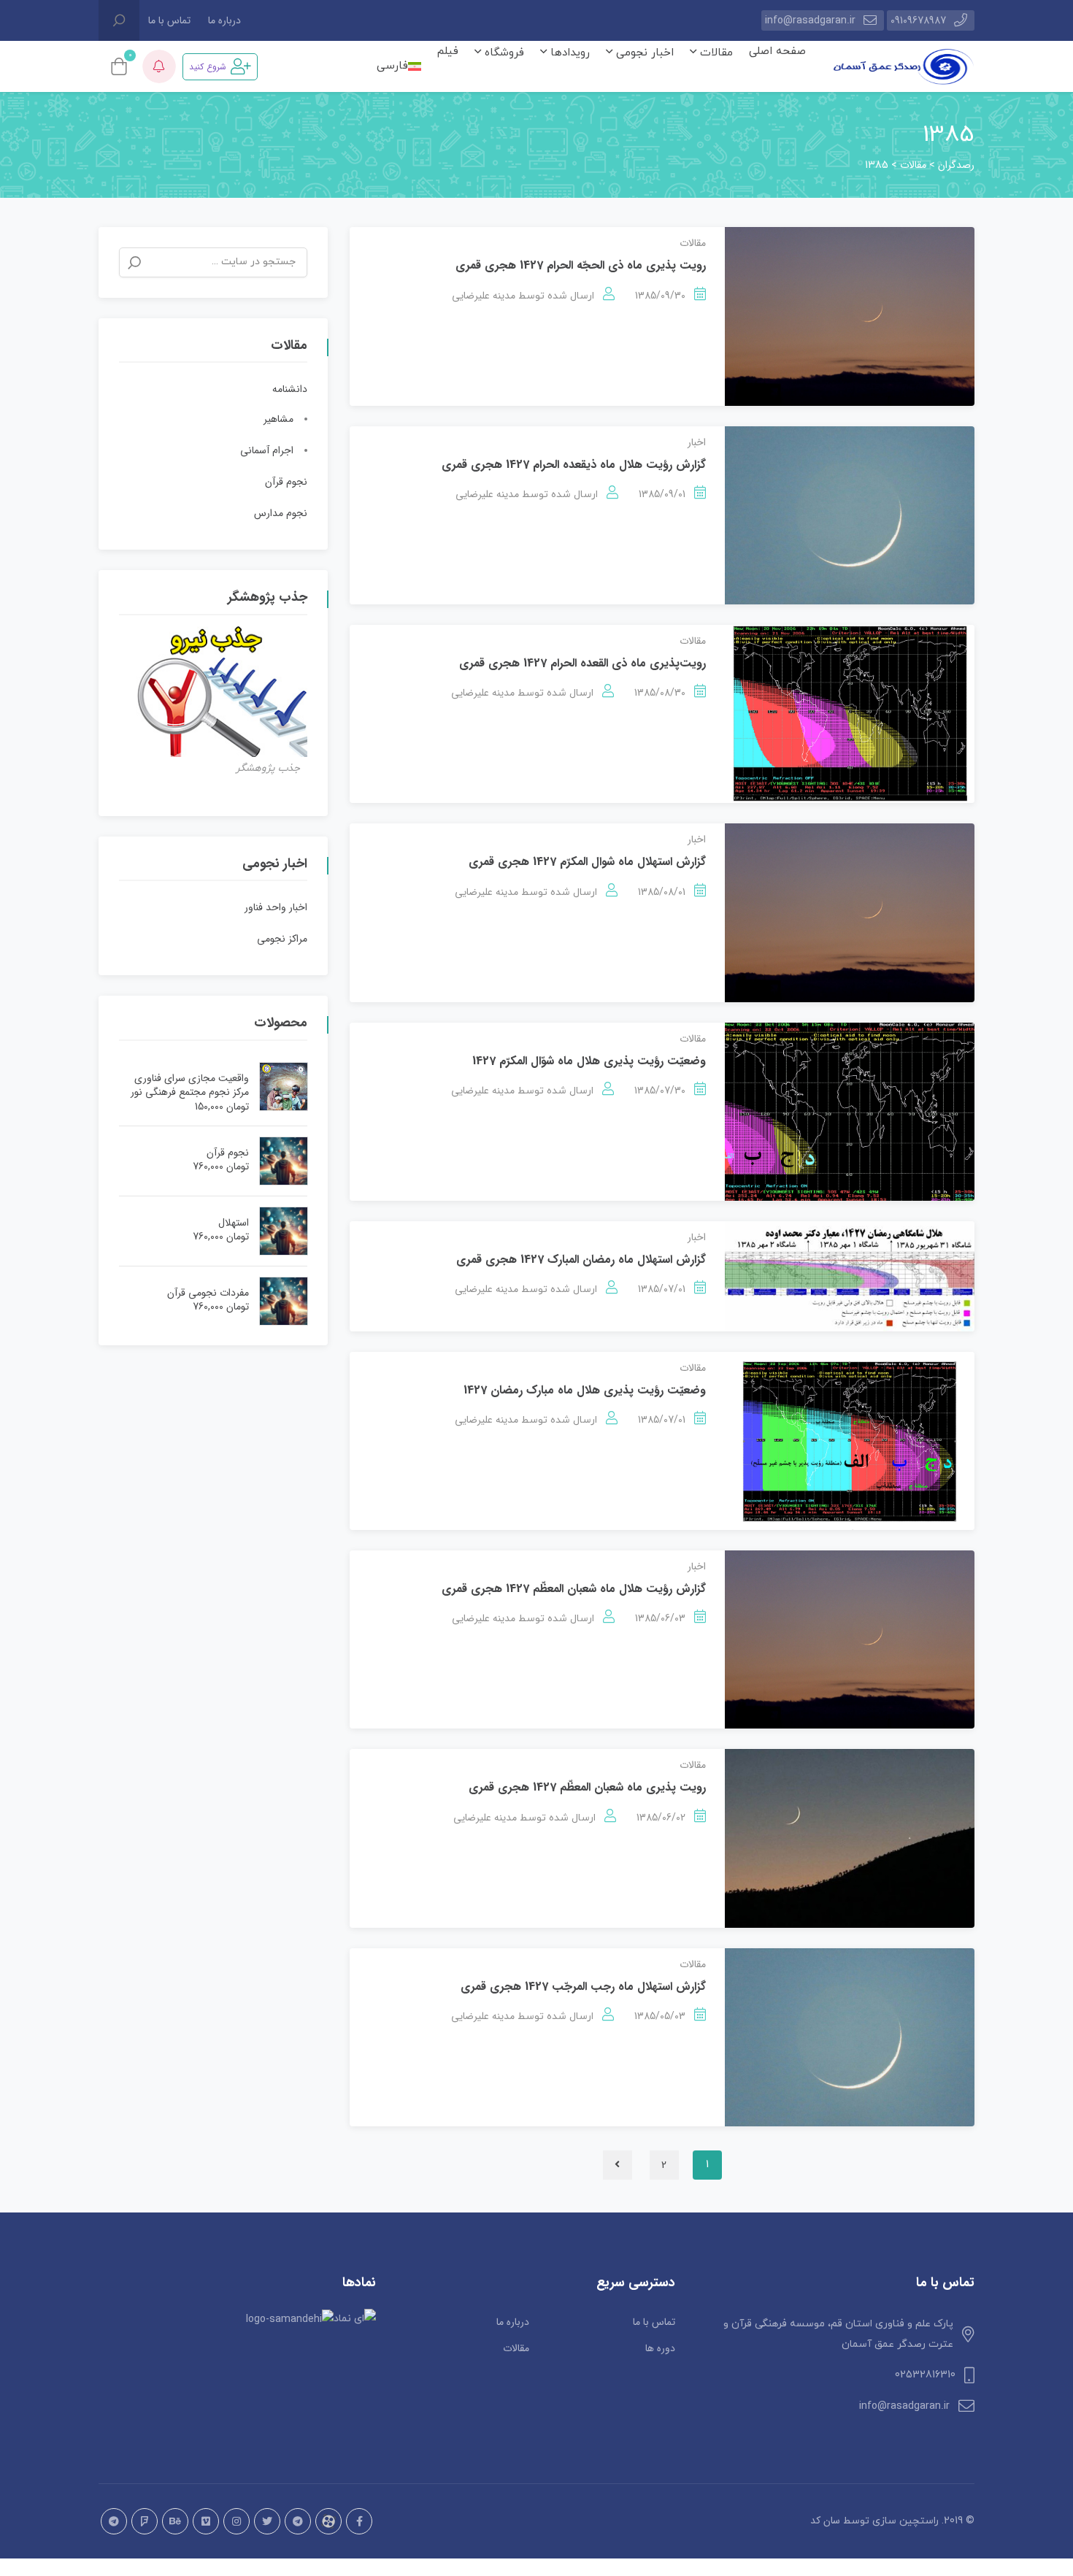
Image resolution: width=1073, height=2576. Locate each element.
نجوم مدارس (281, 513)
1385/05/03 (660, 2016)
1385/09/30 (660, 296)
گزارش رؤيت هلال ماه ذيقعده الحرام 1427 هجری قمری (574, 465)
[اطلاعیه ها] (159, 66)
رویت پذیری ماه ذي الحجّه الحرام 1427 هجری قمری (581, 265)
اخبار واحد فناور (276, 907)
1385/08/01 (662, 892)
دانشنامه (290, 389)
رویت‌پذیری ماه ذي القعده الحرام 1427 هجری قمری (582, 663)
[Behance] (175, 2521)
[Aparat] (328, 2521)
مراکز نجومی (282, 939)
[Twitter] (267, 2521)
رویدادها (568, 53)
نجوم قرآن (286, 482)
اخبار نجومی (643, 53)
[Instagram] (236, 2521)
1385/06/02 (661, 1818)
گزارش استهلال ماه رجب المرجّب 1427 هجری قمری (583, 1987)
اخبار (697, 442)
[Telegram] (298, 2521)
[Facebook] (359, 2521)
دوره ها (660, 2348)
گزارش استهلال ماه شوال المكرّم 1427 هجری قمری (587, 862)
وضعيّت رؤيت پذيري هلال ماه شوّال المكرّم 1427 (589, 1061)
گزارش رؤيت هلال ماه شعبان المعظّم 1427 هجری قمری (574, 1589)
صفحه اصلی (777, 51)
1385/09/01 (662, 494)
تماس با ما (169, 20)
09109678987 (918, 20)
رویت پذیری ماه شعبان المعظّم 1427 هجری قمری (587, 1787)
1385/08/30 (660, 693)
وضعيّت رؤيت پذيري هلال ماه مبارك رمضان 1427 (585, 1390)
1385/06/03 (660, 1618)
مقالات (715, 53)
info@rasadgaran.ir (810, 20)
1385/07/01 (662, 1289)
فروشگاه (503, 53)
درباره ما (224, 20)
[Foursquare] (145, 2521)
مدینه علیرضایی (484, 296)
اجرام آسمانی (267, 450)
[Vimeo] (206, 2521)
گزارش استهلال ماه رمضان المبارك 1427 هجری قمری (581, 1260)
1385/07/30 (660, 1091)
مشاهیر (278, 419)
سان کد (825, 2521)
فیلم (448, 51)
